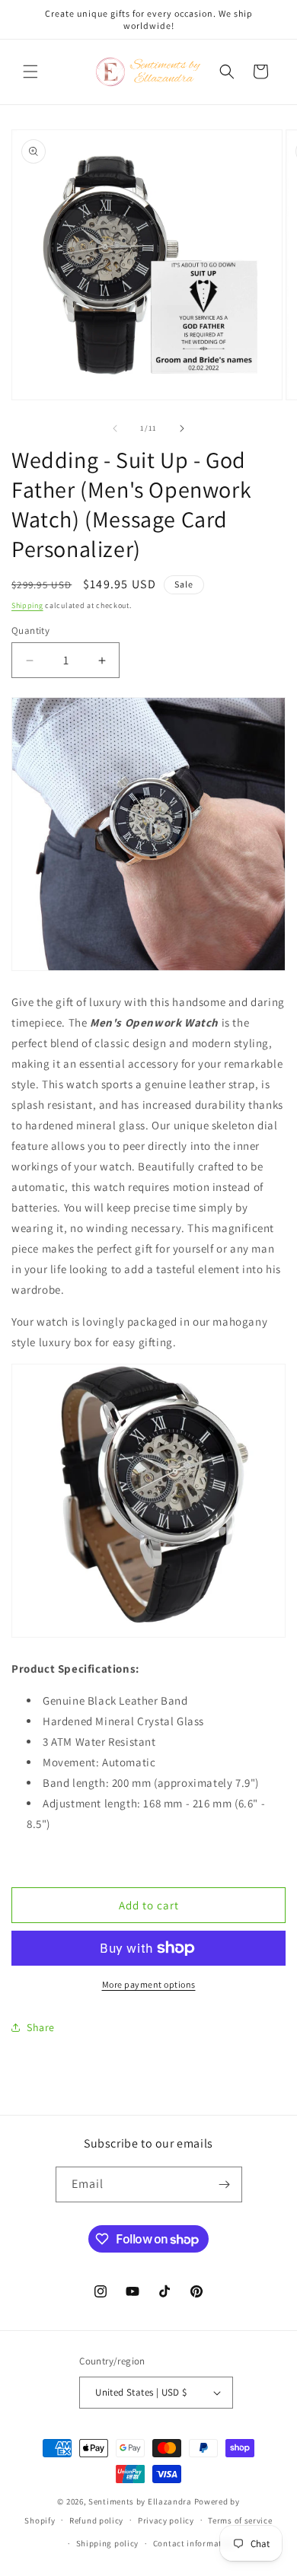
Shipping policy (108, 2543)
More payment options (149, 1984)
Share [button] (41, 2027)
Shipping (27, 605)
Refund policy (96, 2520)
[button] (30, 72)
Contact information (194, 2543)
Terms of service (240, 2520)
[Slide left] (115, 428)
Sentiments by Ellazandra (140, 2501)
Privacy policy (166, 2520)
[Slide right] (182, 428)
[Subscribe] (225, 2184)
